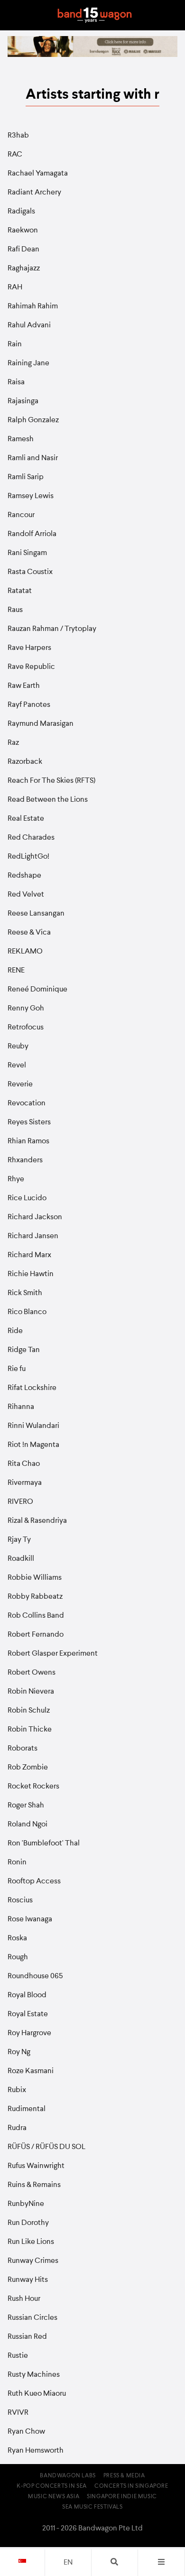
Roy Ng (19, 2052)
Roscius (20, 1900)
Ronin (17, 1863)
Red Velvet (26, 895)
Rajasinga (23, 401)
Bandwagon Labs (68, 2476)
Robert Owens (32, 1673)
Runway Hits (28, 2280)
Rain (15, 344)
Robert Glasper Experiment (53, 1654)
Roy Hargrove (29, 2033)
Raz (13, 743)
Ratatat (20, 591)
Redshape (24, 876)
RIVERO (20, 1502)
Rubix (17, 2090)
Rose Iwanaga (30, 1919)
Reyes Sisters (29, 1122)
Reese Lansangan (36, 914)
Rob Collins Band (36, 1616)
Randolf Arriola (32, 534)
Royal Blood (27, 1995)
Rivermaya (25, 1483)
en (68, 2563)
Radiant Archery (34, 193)
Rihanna (21, 1407)
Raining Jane (28, 363)
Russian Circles (32, 2318)
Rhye (16, 1179)
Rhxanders (25, 1160)
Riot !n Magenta (33, 1445)
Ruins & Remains (34, 2185)
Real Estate (26, 819)
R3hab (18, 136)
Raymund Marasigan (41, 724)
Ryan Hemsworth (36, 2451)
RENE (16, 971)
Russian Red (27, 2337)
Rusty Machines (34, 2375)
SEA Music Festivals (92, 2507)
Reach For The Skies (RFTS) (51, 781)
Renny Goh (26, 1009)
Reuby (18, 1047)
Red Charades (31, 838)
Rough (18, 1957)
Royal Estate (28, 2014)
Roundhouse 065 (35, 1976)
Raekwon (23, 231)
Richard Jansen (33, 1236)
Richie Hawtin (31, 1274)
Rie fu (17, 1369)
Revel (17, 1066)
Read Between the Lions (48, 800)
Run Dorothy (28, 2223)
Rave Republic (31, 667)
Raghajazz (24, 269)
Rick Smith (25, 1293)
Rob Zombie (28, 1768)
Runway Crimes (33, 2261)
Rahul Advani (29, 325)
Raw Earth (24, 686)
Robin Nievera (31, 1692)
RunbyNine (26, 2204)
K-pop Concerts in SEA (52, 2486)
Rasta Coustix (30, 572)
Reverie (20, 1084)
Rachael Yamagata (38, 174)
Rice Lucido (27, 1198)
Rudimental (27, 2109)
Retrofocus (26, 1028)
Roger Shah (26, 1806)
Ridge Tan (24, 1350)
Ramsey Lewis (31, 496)
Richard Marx (29, 1255)
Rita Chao (24, 1464)
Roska (17, 1938)
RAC (15, 155)
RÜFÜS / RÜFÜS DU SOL (46, 2147)
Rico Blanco (27, 1312)
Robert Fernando (36, 1635)
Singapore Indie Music (122, 2497)
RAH (15, 287)
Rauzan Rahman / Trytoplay (52, 629)
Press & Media (124, 2476)
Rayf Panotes (29, 705)
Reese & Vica (29, 933)
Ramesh (21, 439)
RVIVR (18, 2413)
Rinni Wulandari (33, 1426)
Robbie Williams (35, 1578)
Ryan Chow (26, 2432)
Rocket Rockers (33, 1787)
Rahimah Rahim (33, 306)
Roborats (23, 1749)
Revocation (27, 1103)
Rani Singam (27, 553)
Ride (15, 1331)
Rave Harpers (29, 648)
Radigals (21, 212)
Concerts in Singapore (131, 2486)
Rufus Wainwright (36, 2166)
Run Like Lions (31, 2242)
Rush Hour (24, 2299)
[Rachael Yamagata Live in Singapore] (92, 55)
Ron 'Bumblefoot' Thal (44, 1844)
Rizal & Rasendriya (37, 1521)
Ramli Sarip (26, 477)
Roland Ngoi (28, 1825)
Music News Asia (54, 2497)
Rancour (21, 515)
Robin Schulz (29, 1711)
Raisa (16, 382)
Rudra (17, 2128)
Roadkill (21, 1559)
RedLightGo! (28, 857)
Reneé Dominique (37, 990)
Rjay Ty (19, 1540)
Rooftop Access (34, 1881)
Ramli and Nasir (33, 458)
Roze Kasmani (31, 2071)
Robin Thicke (30, 1730)
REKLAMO (25, 952)
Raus (15, 610)
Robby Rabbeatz (35, 1597)
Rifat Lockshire (32, 1388)
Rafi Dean (23, 250)
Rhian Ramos (28, 1141)
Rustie (18, 2356)
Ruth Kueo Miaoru (37, 2394)
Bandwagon (94, 15)
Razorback (25, 762)
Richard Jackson (35, 1217)
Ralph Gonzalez (33, 420)
